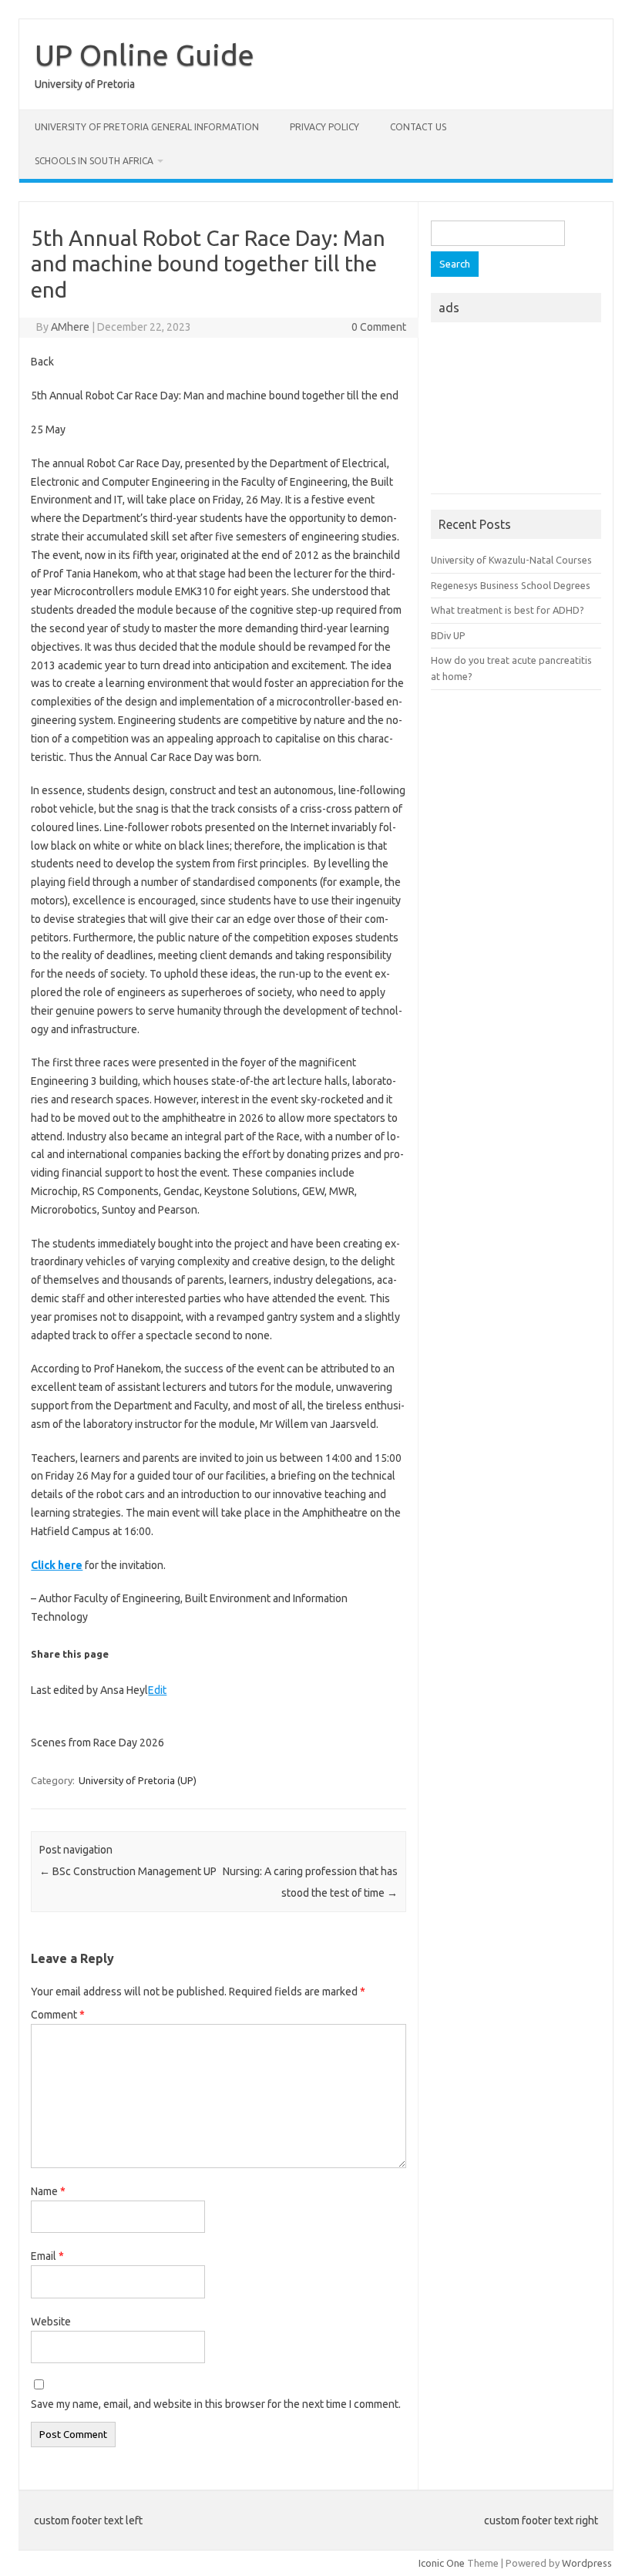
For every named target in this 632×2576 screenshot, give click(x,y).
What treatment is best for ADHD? (508, 610)
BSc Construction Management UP (128, 1871)
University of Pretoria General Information (147, 127)
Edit (157, 1690)
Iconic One (442, 2563)
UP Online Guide (145, 55)
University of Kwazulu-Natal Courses (511, 560)
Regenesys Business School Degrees (511, 585)
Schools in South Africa (94, 161)
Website (51, 2322)
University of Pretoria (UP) (138, 1780)
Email (47, 2256)
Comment (58, 2015)
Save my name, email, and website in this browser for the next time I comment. (216, 2404)
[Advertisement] (516, 412)
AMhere (70, 327)
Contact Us (418, 127)
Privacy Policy (324, 127)
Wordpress (587, 2563)
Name (48, 2191)
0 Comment (379, 327)
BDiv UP (448, 635)
